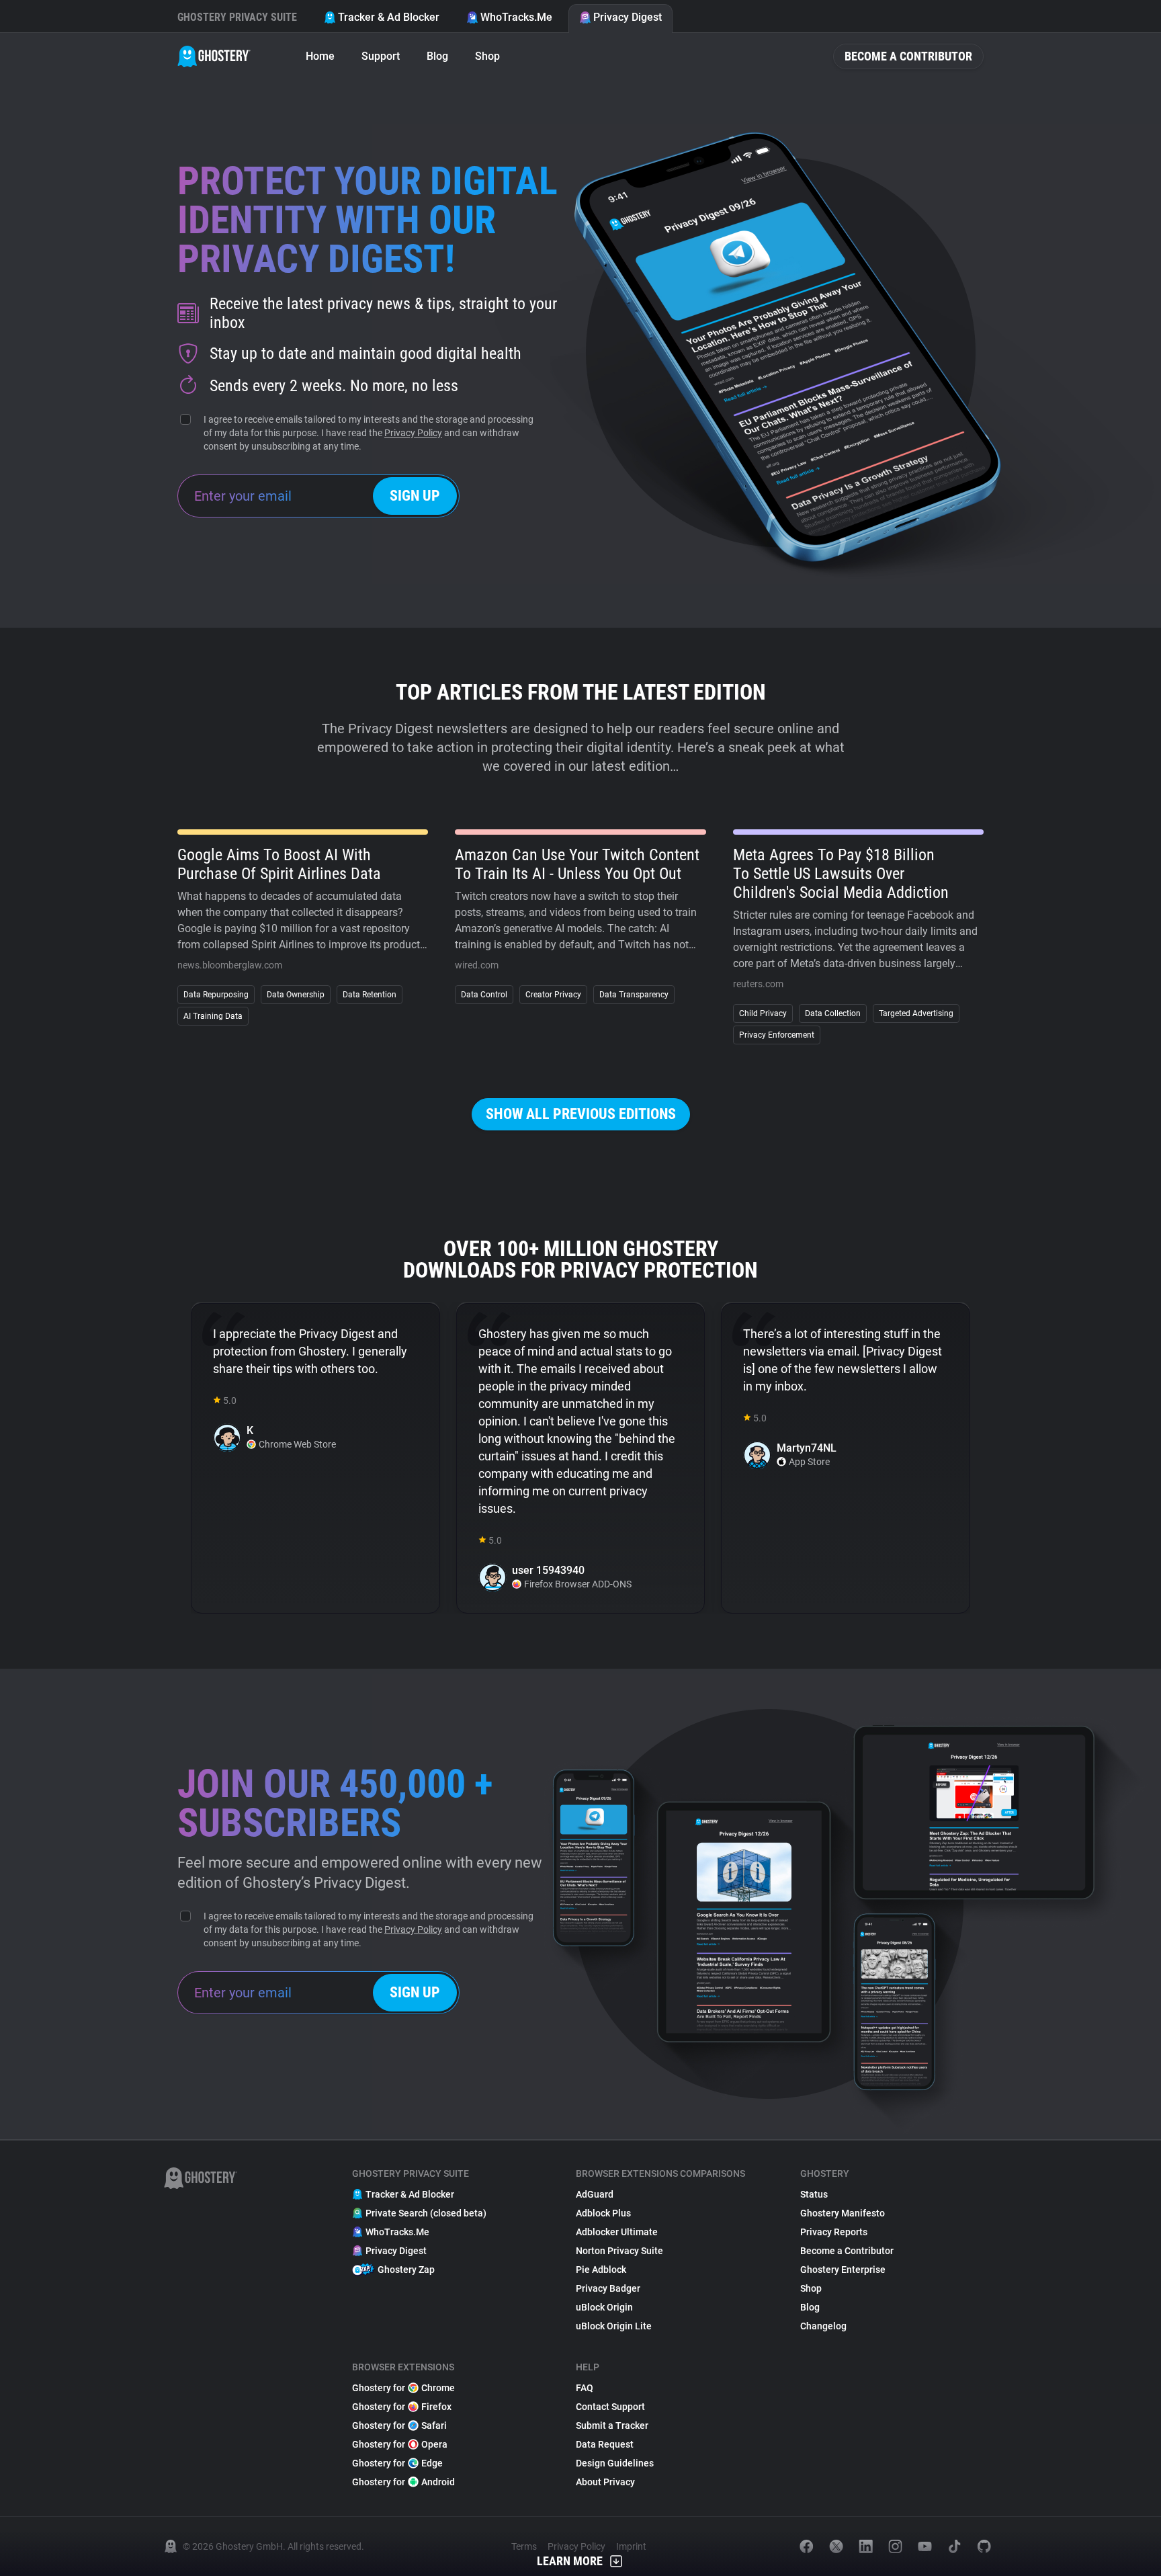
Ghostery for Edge (397, 2463)
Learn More (570, 2561)
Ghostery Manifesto (843, 2213)
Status (814, 2194)
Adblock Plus (603, 2213)
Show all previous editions (581, 1114)
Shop (487, 56)
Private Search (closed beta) (426, 2213)
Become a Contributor (908, 56)
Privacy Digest (628, 17)
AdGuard (595, 2194)
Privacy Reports (834, 2232)
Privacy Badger (608, 2288)
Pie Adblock (601, 2270)
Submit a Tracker (612, 2425)
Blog (437, 56)
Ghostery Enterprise (843, 2270)
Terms (524, 2546)
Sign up (415, 496)
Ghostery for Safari (399, 2425)
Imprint (631, 2546)
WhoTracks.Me (516, 17)
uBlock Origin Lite (614, 2326)
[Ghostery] (214, 56)
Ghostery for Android (403, 2482)
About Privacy (605, 2482)
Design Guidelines (615, 2463)
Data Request (605, 2444)
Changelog (823, 2326)
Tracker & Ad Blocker (389, 17)
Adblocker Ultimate (617, 2232)
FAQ (585, 2388)
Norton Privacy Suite (619, 2251)
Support (381, 56)
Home (320, 56)
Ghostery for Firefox (402, 2407)
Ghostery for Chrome (403, 2388)
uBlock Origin (604, 2307)
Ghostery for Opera (400, 2444)
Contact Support (610, 2407)
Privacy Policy (413, 433)
